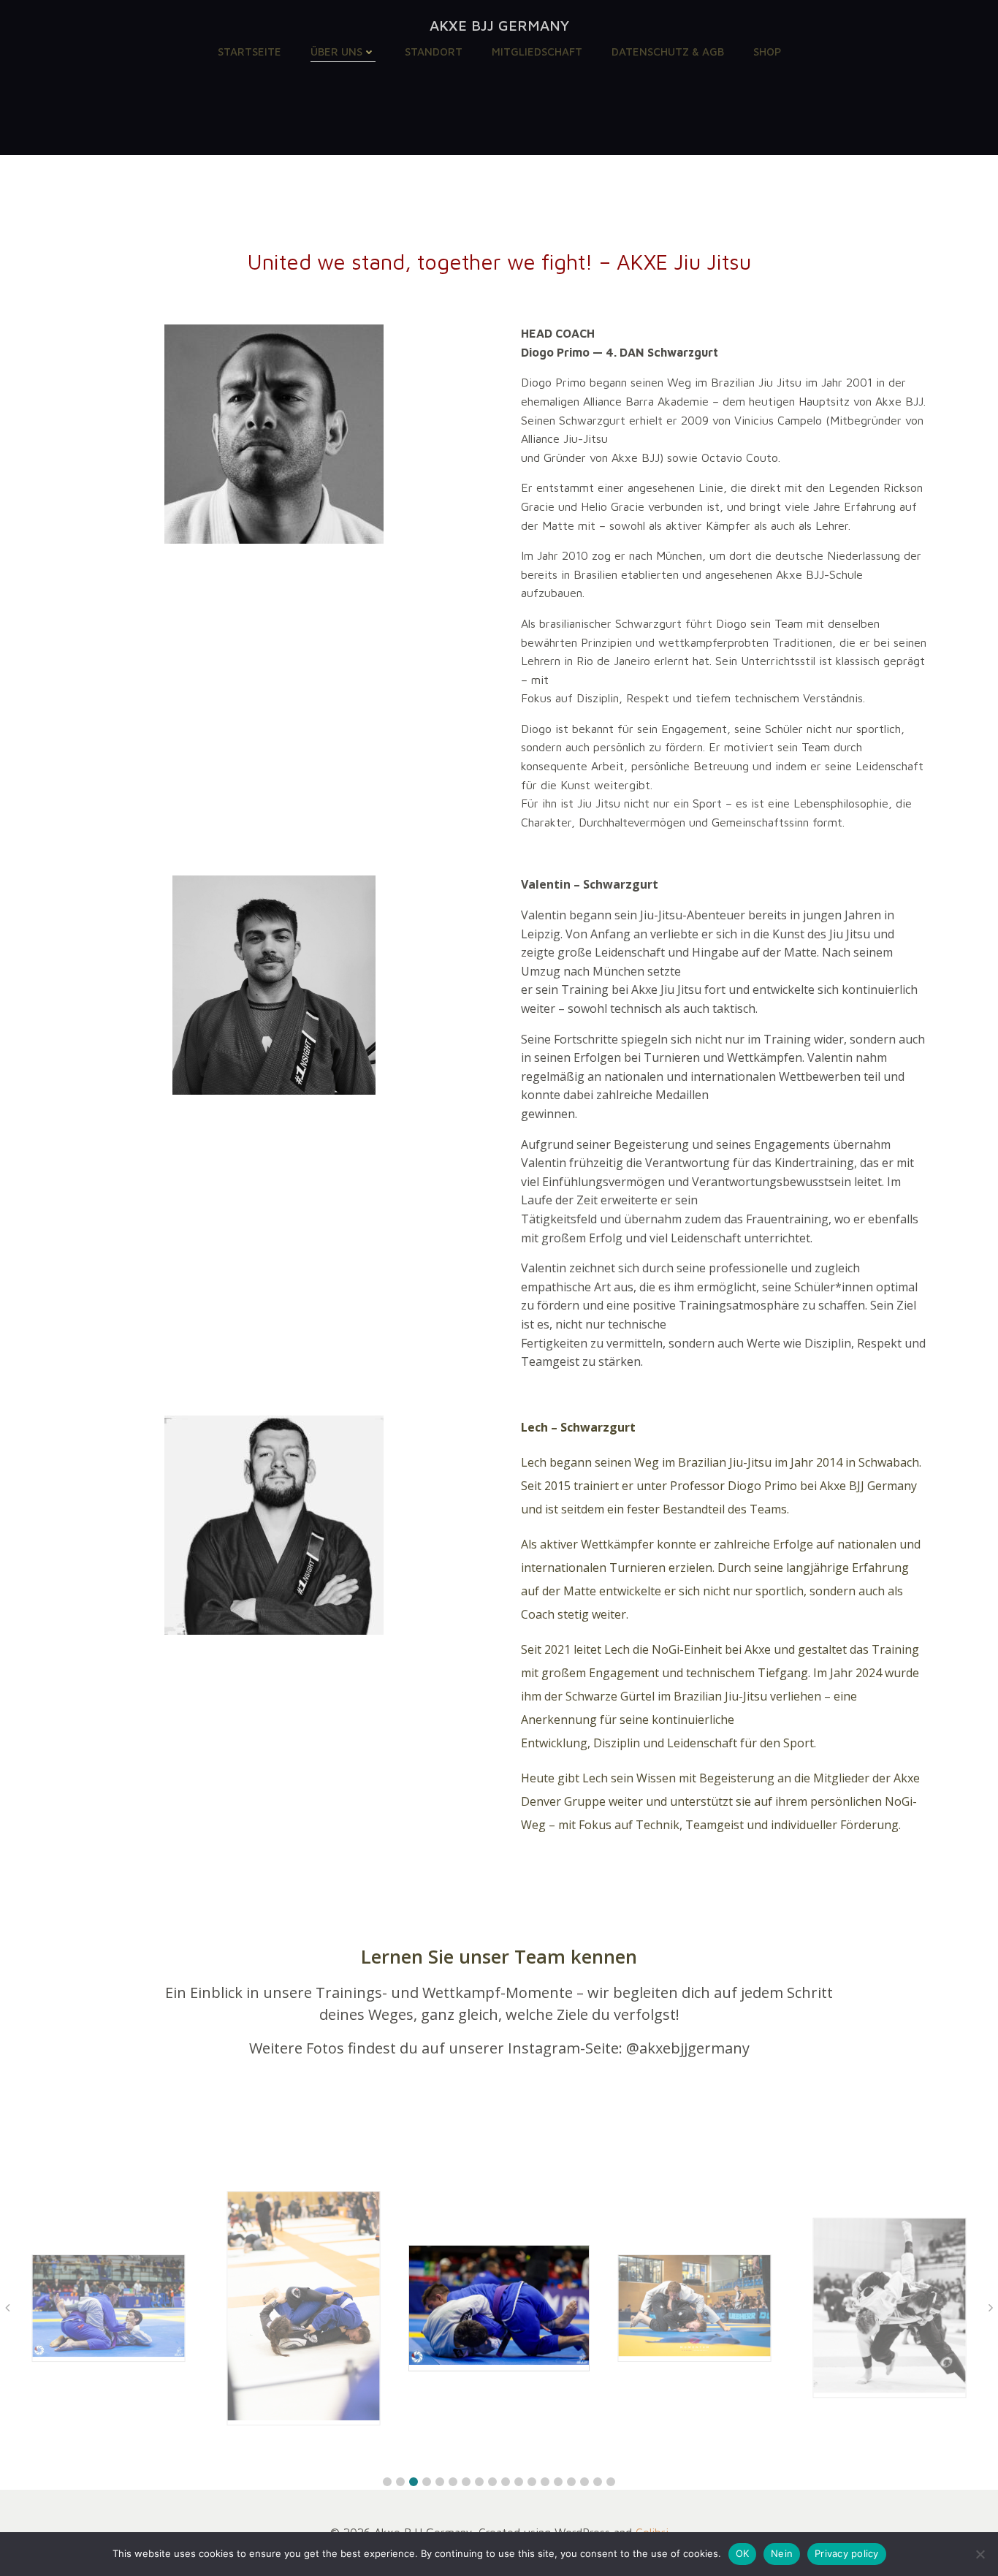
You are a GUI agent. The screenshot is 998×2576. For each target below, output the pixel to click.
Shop (767, 52)
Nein (782, 2553)
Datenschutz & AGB (668, 52)
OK (743, 2553)
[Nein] (980, 2554)
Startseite (249, 52)
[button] (387, 2482)
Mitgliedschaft (537, 52)
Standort (434, 52)
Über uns (336, 52)
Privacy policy (847, 2553)
